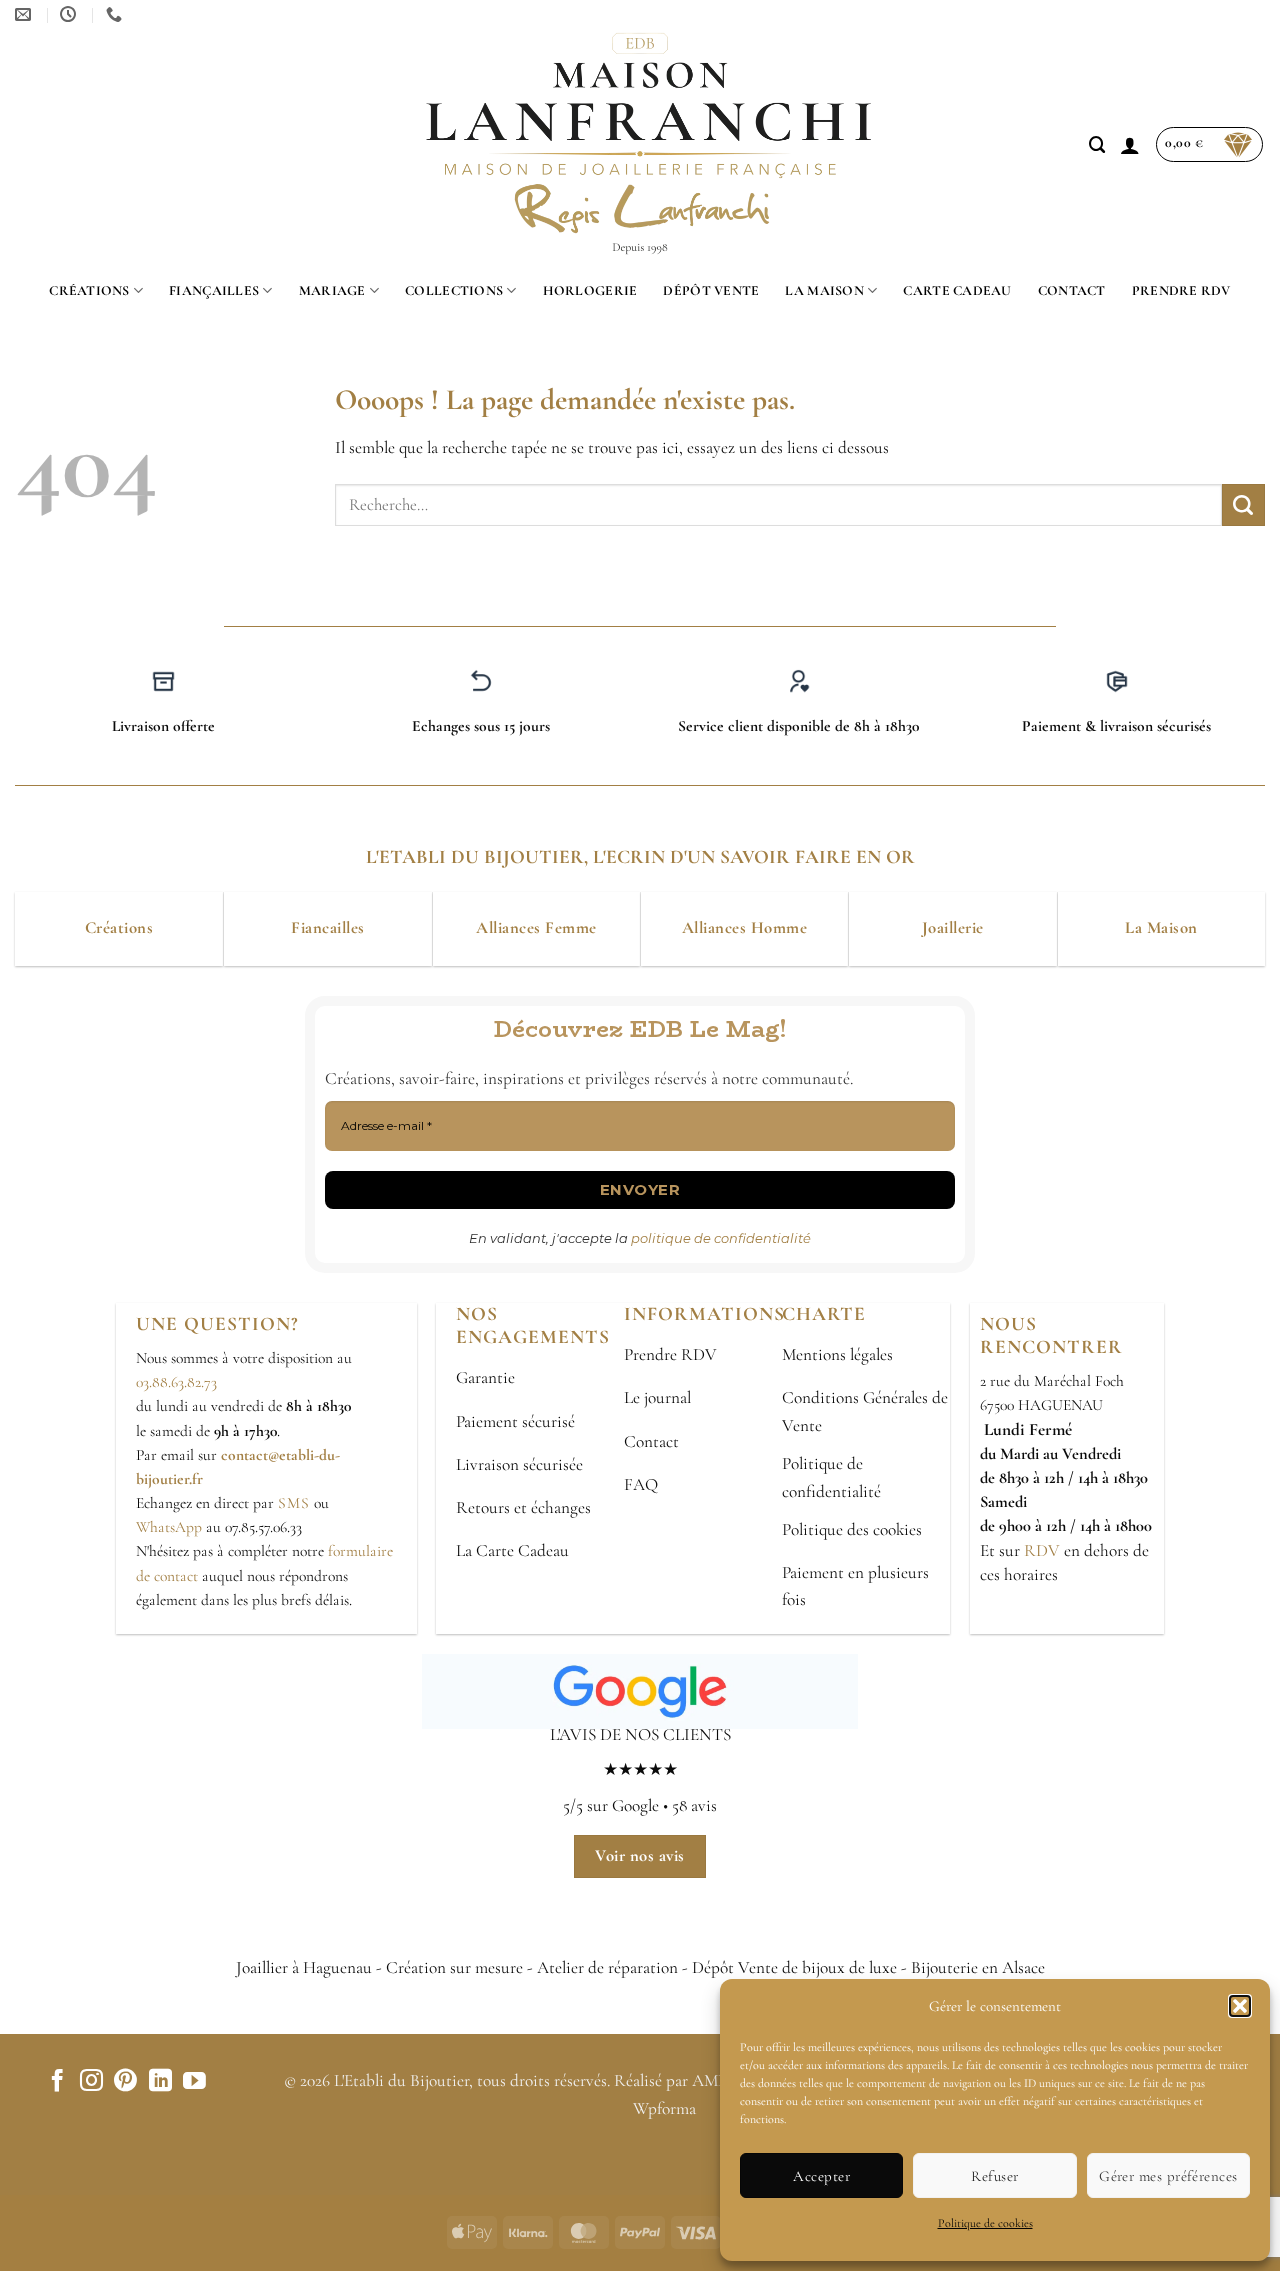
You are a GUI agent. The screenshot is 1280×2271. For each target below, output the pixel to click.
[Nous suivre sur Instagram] (91, 2082)
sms (293, 1503)
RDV (1040, 1550)
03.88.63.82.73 (176, 1382)
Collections (454, 290)
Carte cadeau (957, 290)
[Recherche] (1097, 145)
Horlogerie (590, 290)
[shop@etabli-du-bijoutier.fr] (25, 14)
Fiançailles (214, 290)
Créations (89, 290)
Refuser (994, 2176)
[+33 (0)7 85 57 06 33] (116, 14)
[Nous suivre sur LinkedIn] (160, 2082)
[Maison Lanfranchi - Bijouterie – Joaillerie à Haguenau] (640, 144)
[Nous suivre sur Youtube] (194, 2082)
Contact (1072, 290)
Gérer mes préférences (1168, 2176)
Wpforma (664, 2108)
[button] (1240, 2006)
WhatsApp (169, 1527)
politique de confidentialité (721, 1238)
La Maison (824, 290)
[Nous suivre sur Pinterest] (125, 2082)
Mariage (332, 290)
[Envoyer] (1243, 505)
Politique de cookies (985, 2223)
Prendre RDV (1181, 290)
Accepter (821, 2176)
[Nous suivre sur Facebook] (57, 2082)
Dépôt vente (711, 290)
